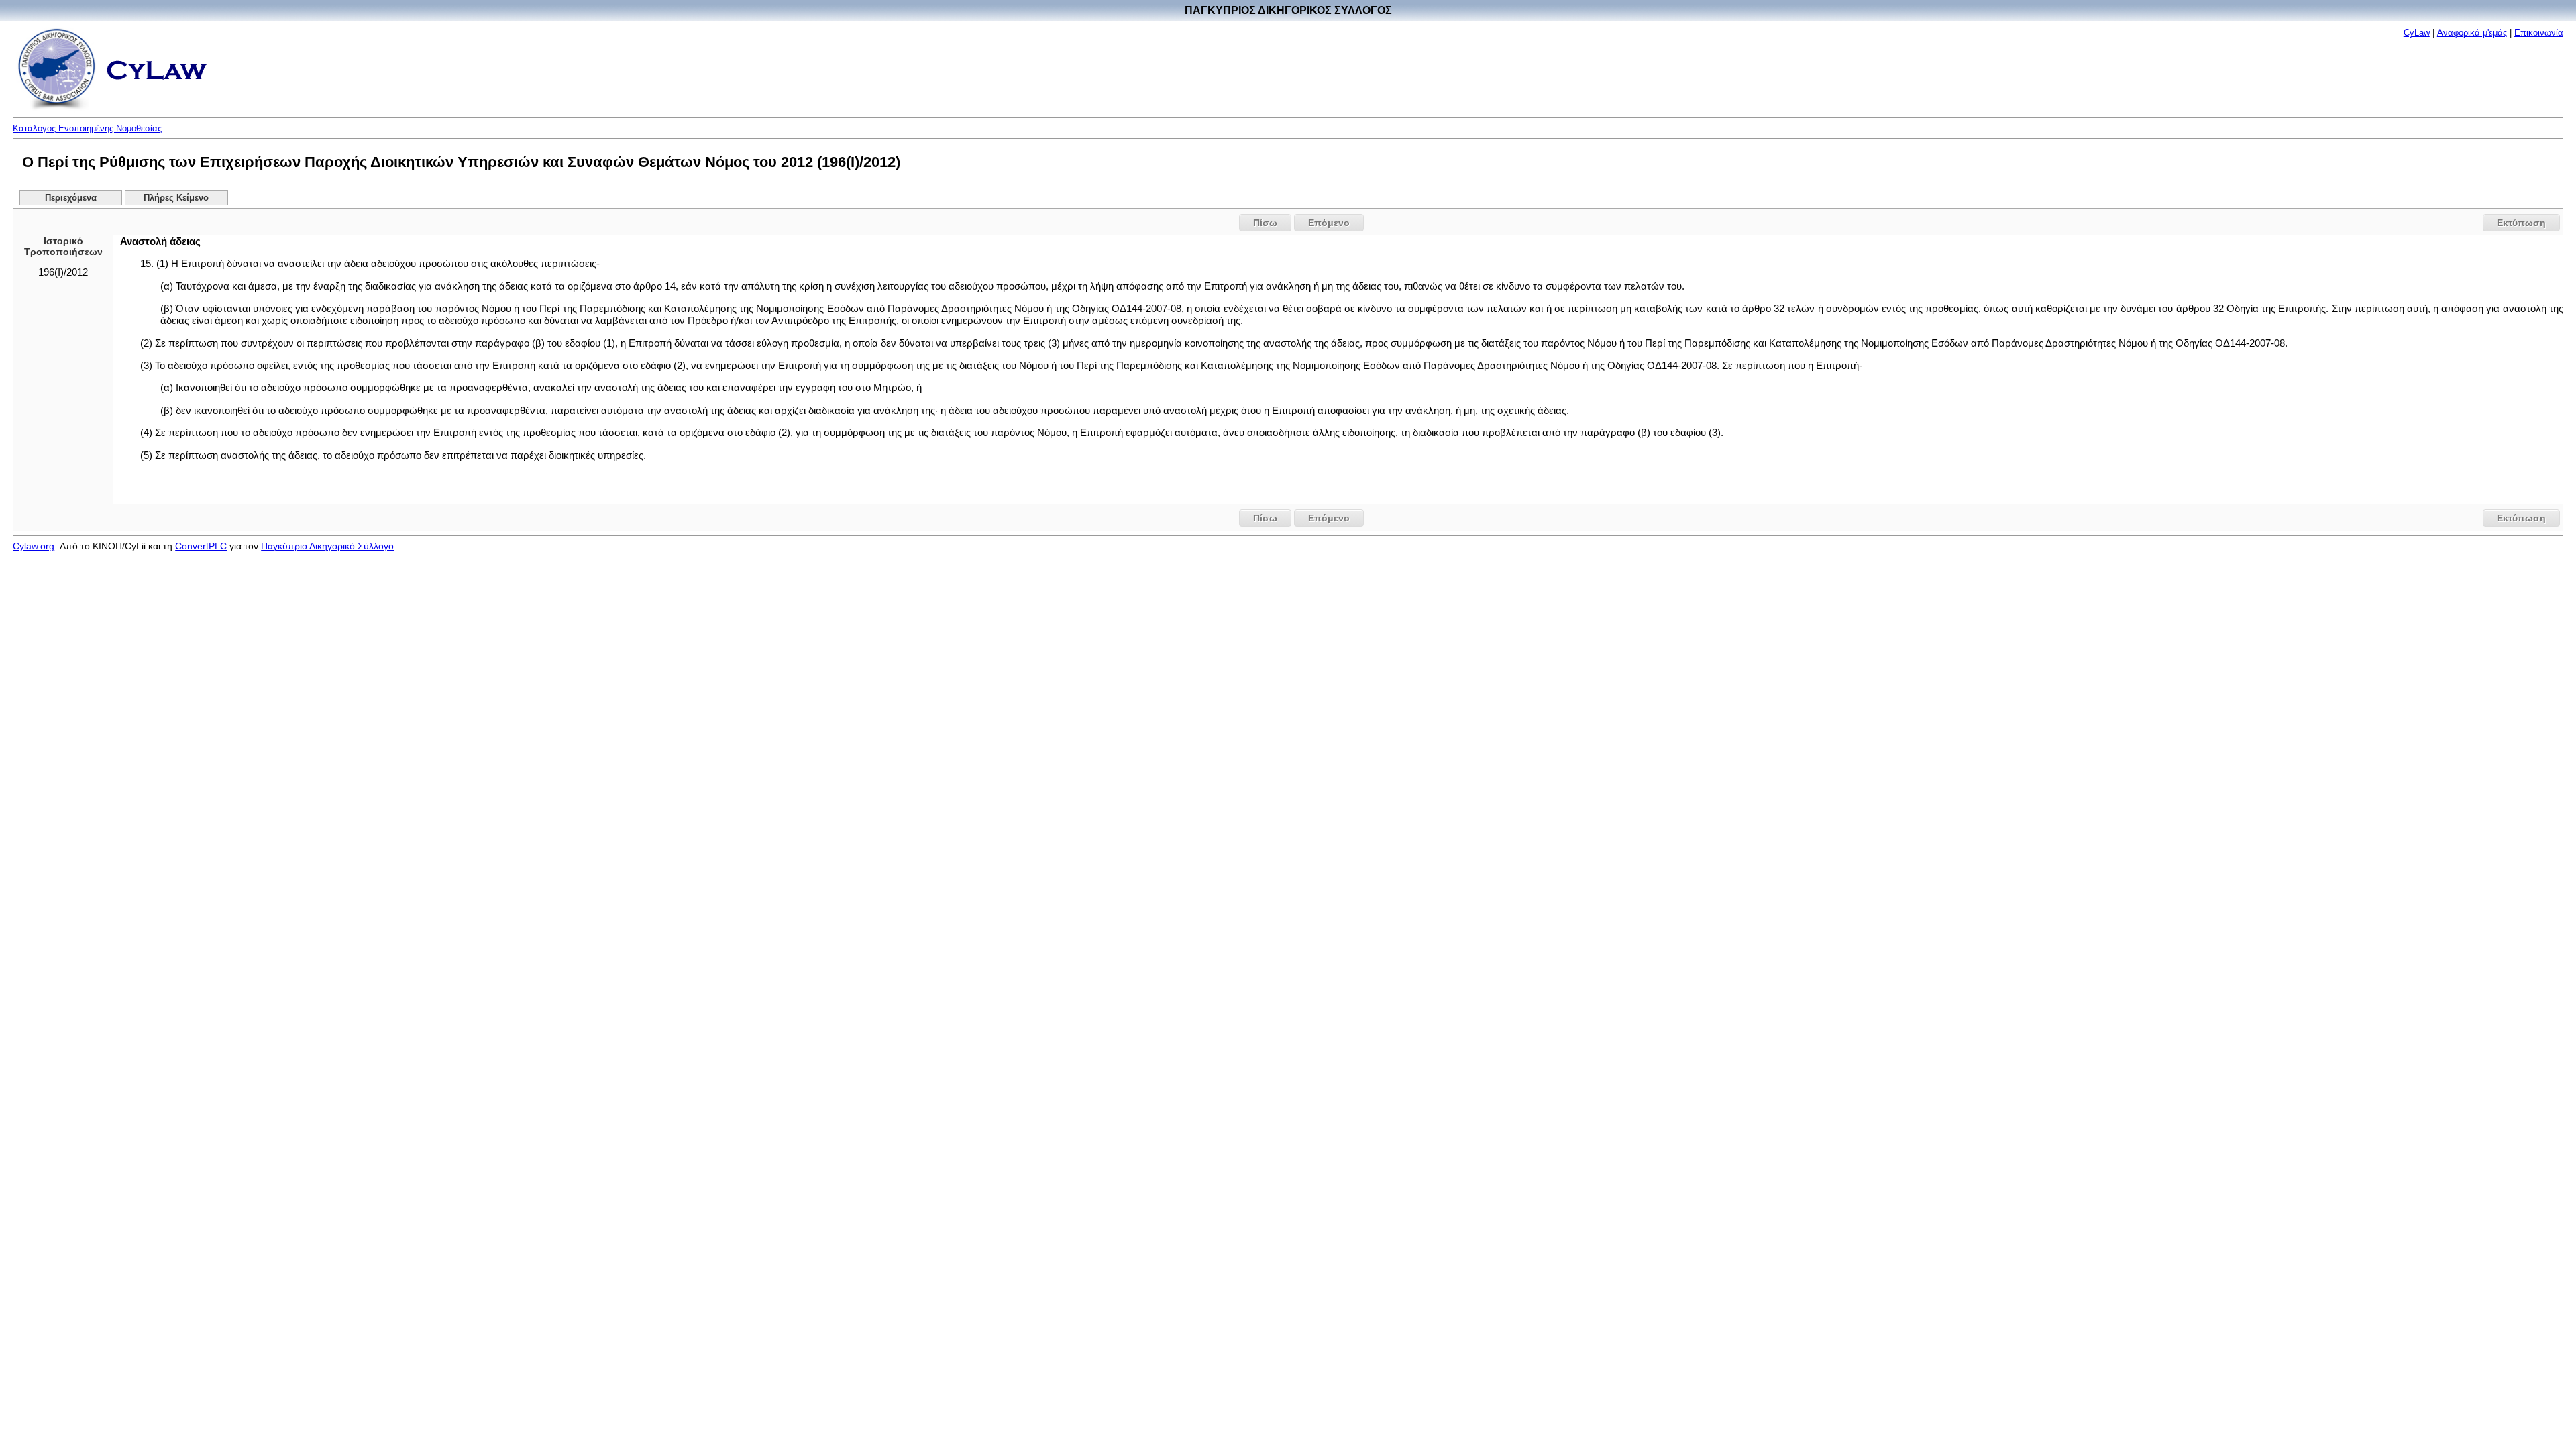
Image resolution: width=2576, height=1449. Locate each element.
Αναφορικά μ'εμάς (2472, 33)
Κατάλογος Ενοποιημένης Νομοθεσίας (87, 128)
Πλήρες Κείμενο (176, 198)
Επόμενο (1329, 223)
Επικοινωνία (2539, 33)
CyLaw (2417, 33)
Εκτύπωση (2521, 223)
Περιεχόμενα (71, 198)
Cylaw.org (34, 546)
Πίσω (1265, 223)
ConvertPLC (201, 546)
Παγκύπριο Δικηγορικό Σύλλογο (327, 546)
